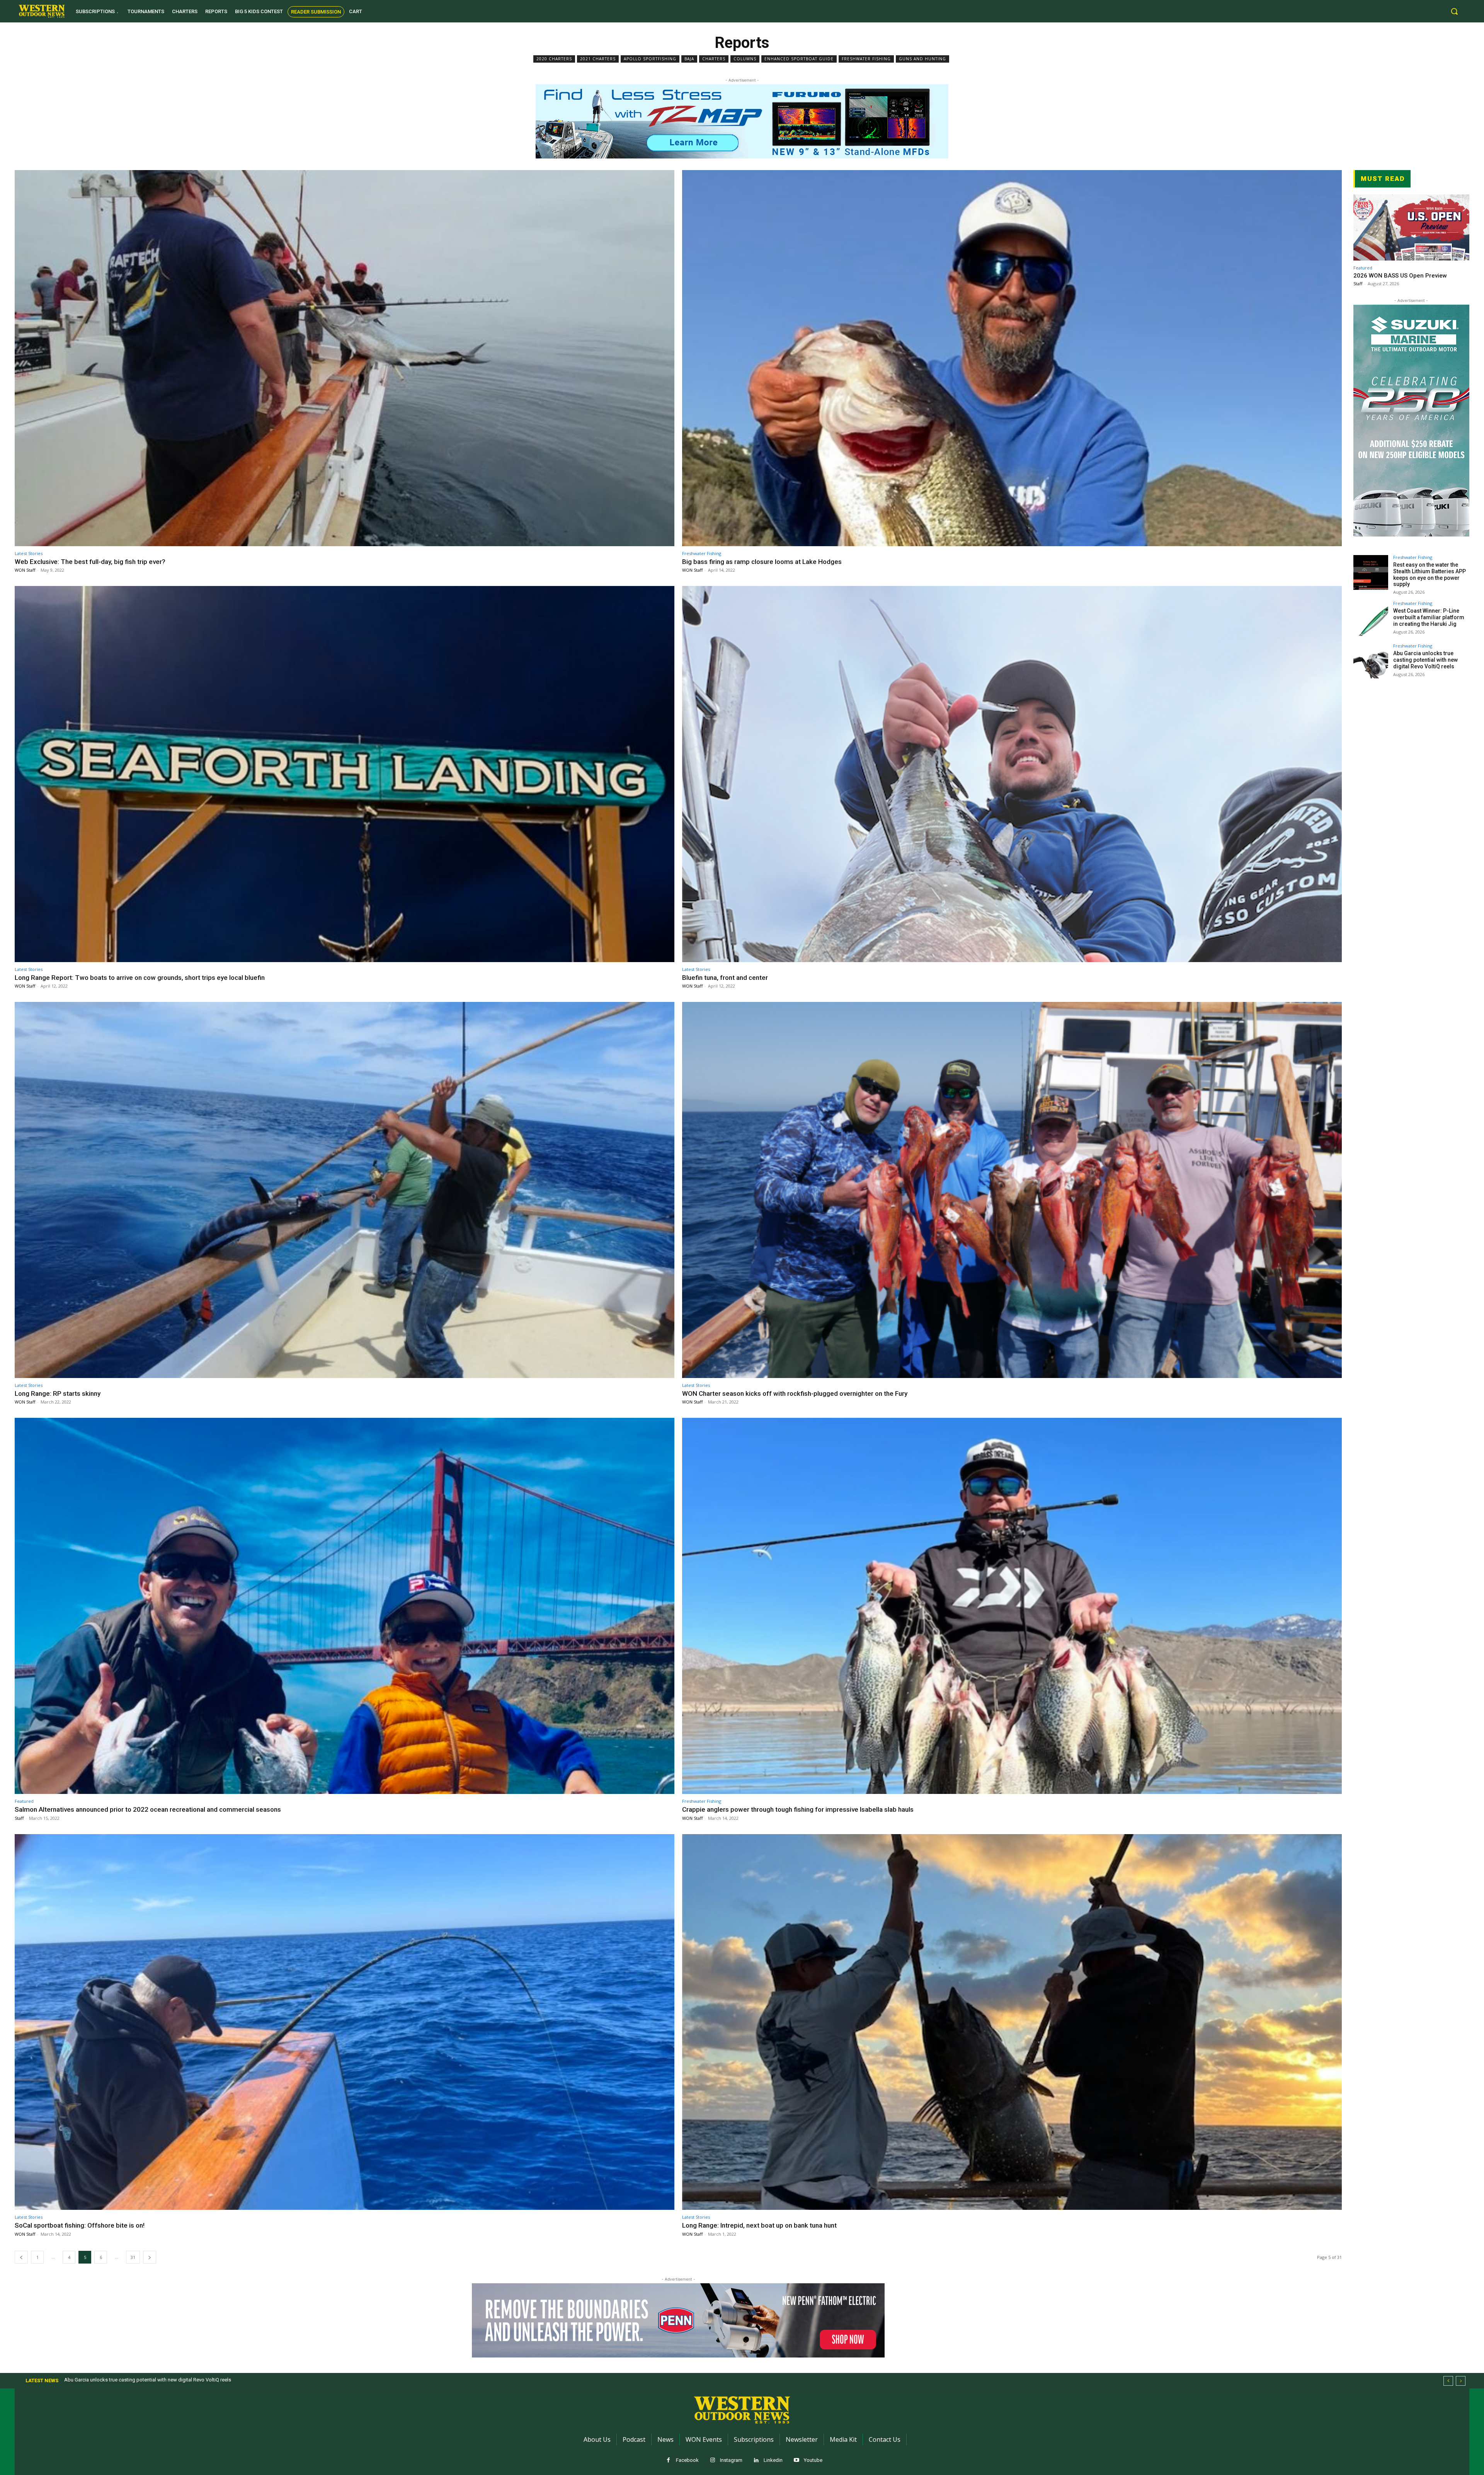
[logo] (42, 11)
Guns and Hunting (922, 59)
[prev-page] (21, 2257)
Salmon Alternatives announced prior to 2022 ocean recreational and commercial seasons (148, 1809)
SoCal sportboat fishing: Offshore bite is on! (80, 2225)
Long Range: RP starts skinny (58, 1393)
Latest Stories (29, 553)
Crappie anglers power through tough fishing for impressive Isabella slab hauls (798, 1809)
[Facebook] (668, 2461)
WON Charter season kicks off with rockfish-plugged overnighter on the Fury (795, 1393)
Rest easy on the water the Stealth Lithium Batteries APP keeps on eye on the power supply (1430, 574)
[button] (1454, 11)
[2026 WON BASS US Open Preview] (1411, 227)
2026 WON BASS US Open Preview (1400, 276)
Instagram (731, 2460)
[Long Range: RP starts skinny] (345, 1190)
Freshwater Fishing (866, 59)
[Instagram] (712, 2461)
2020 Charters (554, 59)
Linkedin (773, 2460)
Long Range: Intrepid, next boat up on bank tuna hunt (759, 2225)
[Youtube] (796, 2461)
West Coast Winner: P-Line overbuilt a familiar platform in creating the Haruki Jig (1429, 617)
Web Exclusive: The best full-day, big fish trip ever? (90, 562)
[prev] (1448, 2381)
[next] (1461, 2381)
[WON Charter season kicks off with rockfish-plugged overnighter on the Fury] (1012, 1190)
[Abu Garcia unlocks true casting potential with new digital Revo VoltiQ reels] (1371, 661)
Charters (714, 59)
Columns (745, 59)
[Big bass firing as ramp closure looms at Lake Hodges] (1012, 358)
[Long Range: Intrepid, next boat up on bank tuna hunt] (1012, 2022)
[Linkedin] (756, 2461)
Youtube (813, 2460)
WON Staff (25, 570)
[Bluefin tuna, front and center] (1012, 774)
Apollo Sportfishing (650, 59)
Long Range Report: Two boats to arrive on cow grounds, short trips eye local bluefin (140, 978)
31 (133, 2257)
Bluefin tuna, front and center (725, 978)
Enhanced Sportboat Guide (799, 59)
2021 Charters (598, 59)
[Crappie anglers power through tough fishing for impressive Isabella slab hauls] (1012, 1606)
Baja (689, 59)
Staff (19, 1818)
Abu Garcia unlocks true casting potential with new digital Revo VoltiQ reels (1425, 660)
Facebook (687, 2460)
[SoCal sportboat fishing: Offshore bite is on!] (345, 2022)
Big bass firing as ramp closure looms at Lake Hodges (762, 562)
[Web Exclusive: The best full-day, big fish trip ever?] (345, 358)
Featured (24, 1801)
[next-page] (150, 2257)
